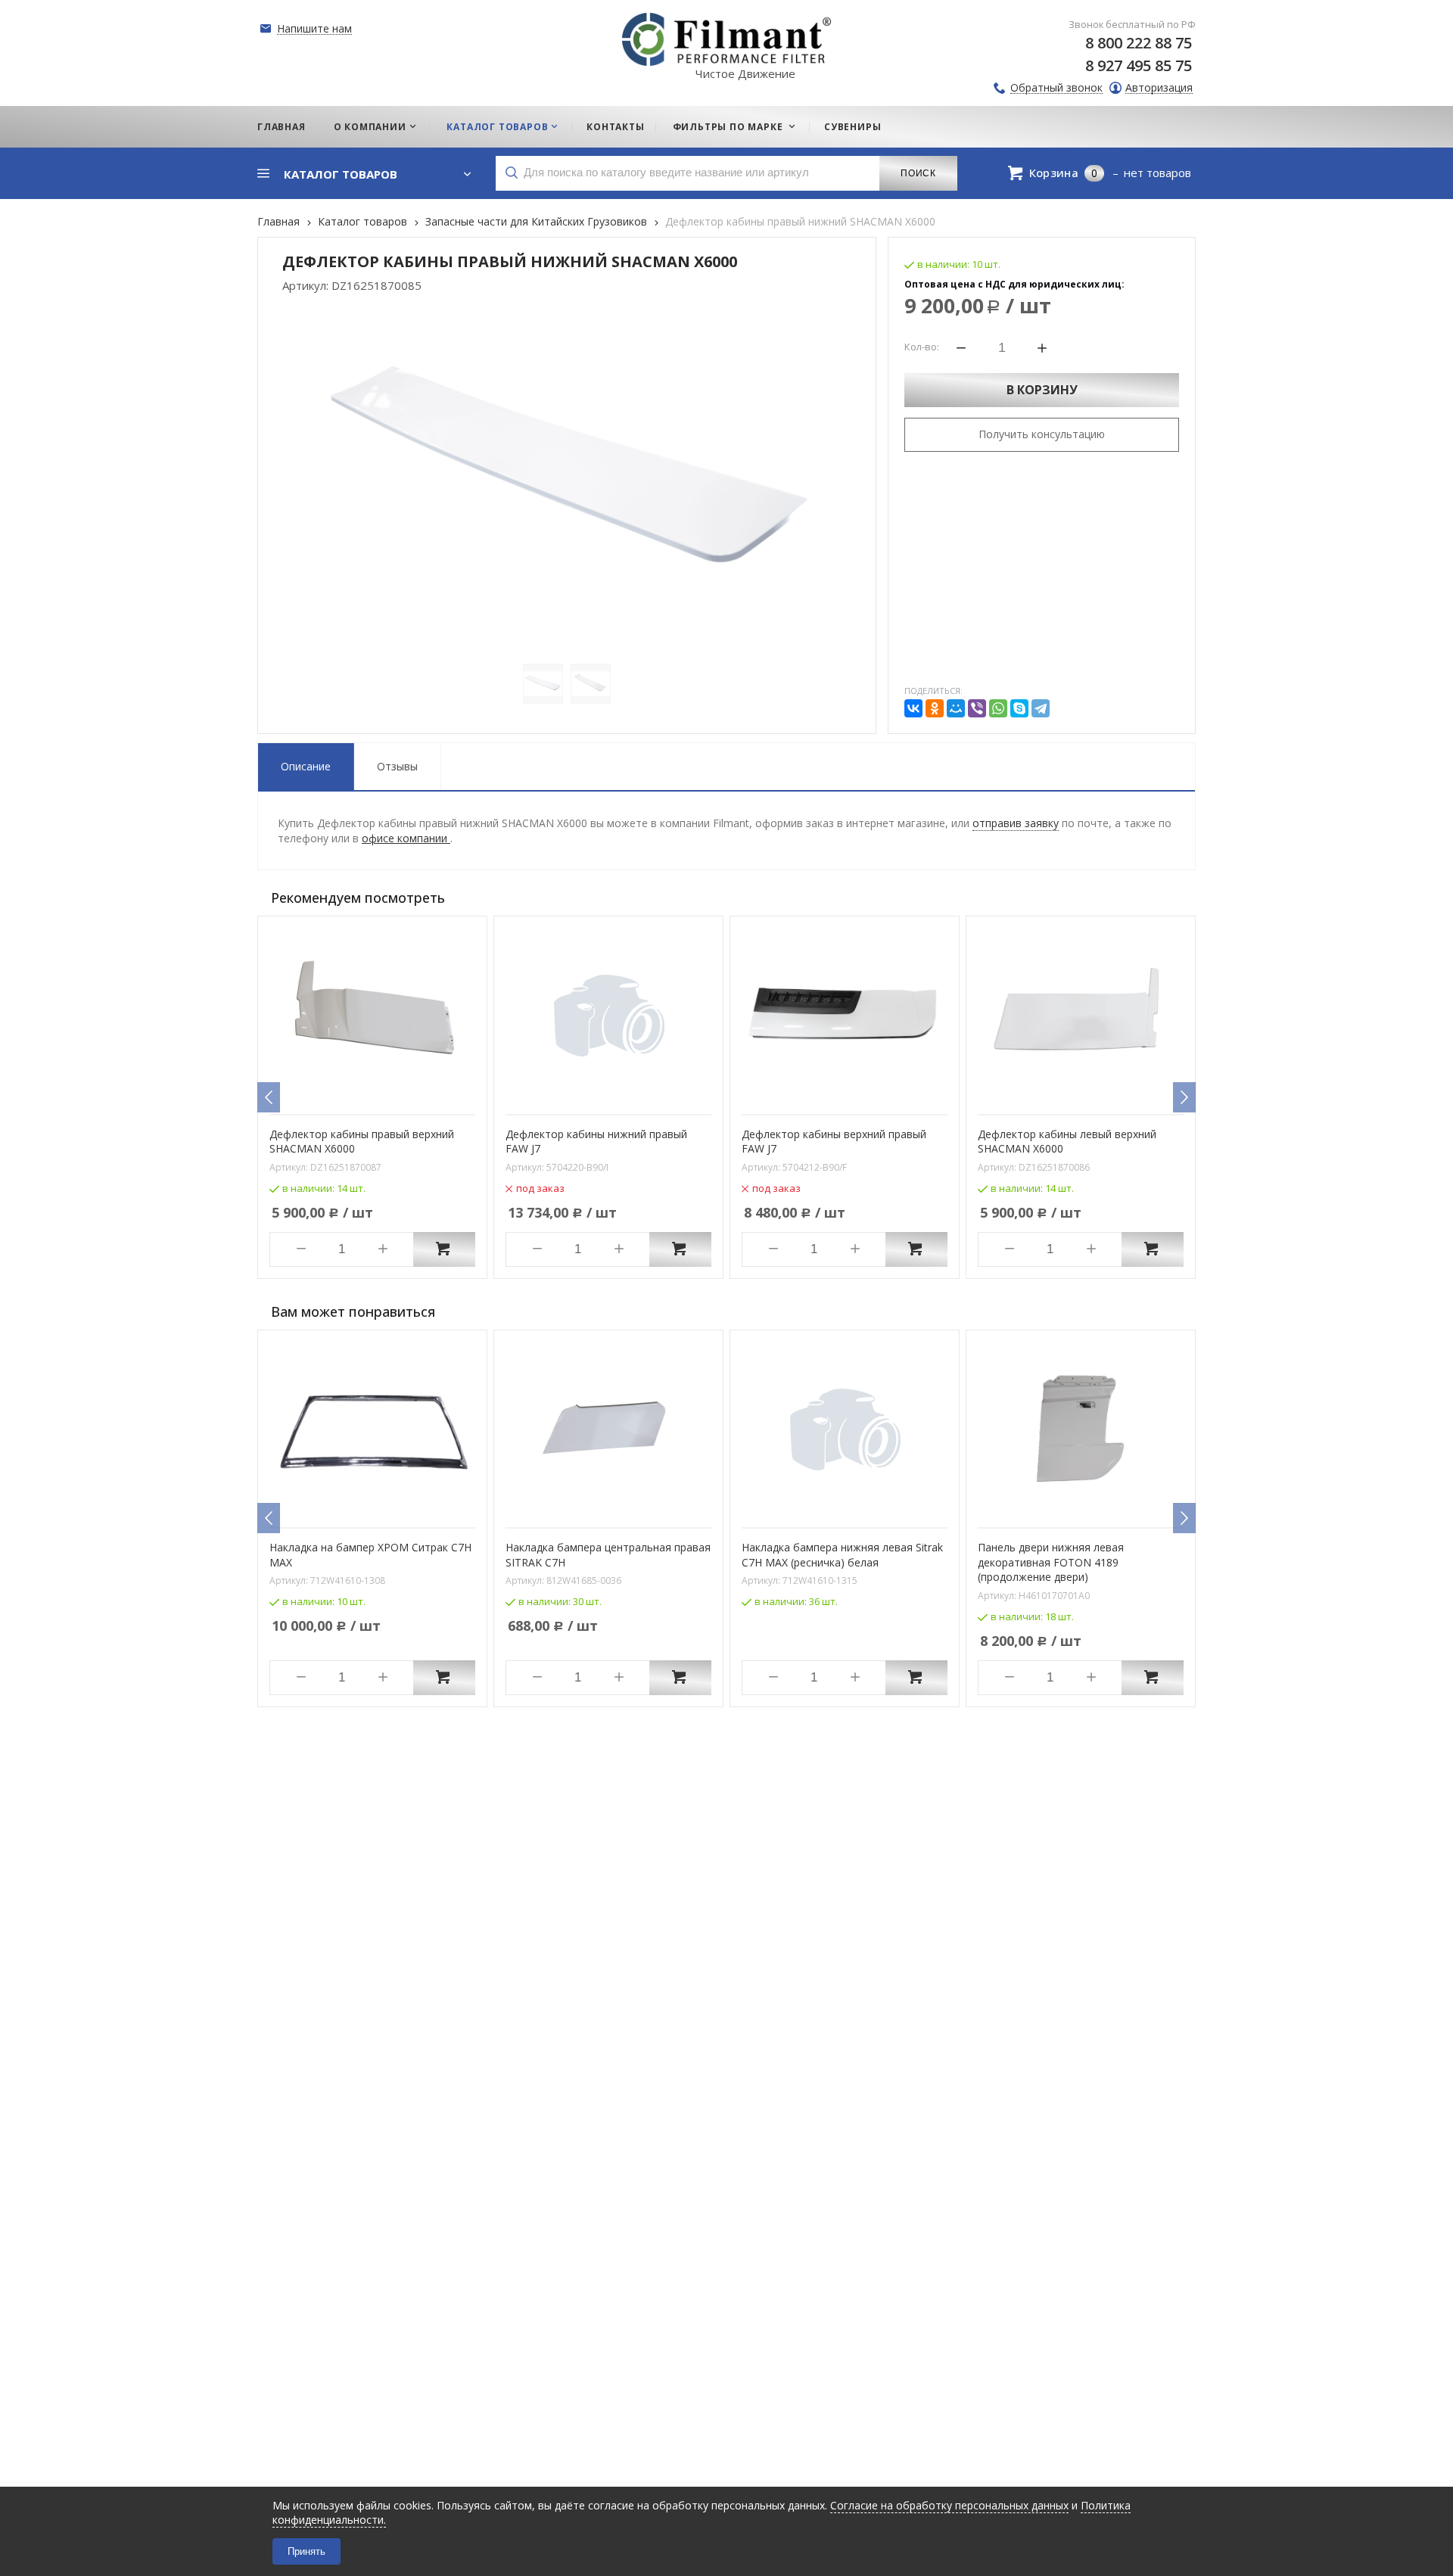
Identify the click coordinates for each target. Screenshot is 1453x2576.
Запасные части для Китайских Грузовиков (536, 221)
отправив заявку (1016, 823)
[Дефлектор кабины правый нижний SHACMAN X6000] (567, 478)
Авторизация (1159, 88)
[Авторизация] (1445, 8)
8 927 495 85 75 (1139, 65)
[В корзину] (444, 1249)
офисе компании (406, 838)
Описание (306, 766)
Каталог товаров (362, 221)
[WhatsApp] (998, 708)
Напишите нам (314, 29)
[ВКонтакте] (913, 708)
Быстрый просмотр (381, 1093)
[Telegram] (1041, 708)
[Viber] (977, 708)
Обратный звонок (1056, 88)
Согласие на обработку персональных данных (949, 2505)
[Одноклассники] (935, 708)
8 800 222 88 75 (1139, 43)
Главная (278, 221)
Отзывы (397, 766)
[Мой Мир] (956, 708)
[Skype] (1019, 708)
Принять (306, 2551)
